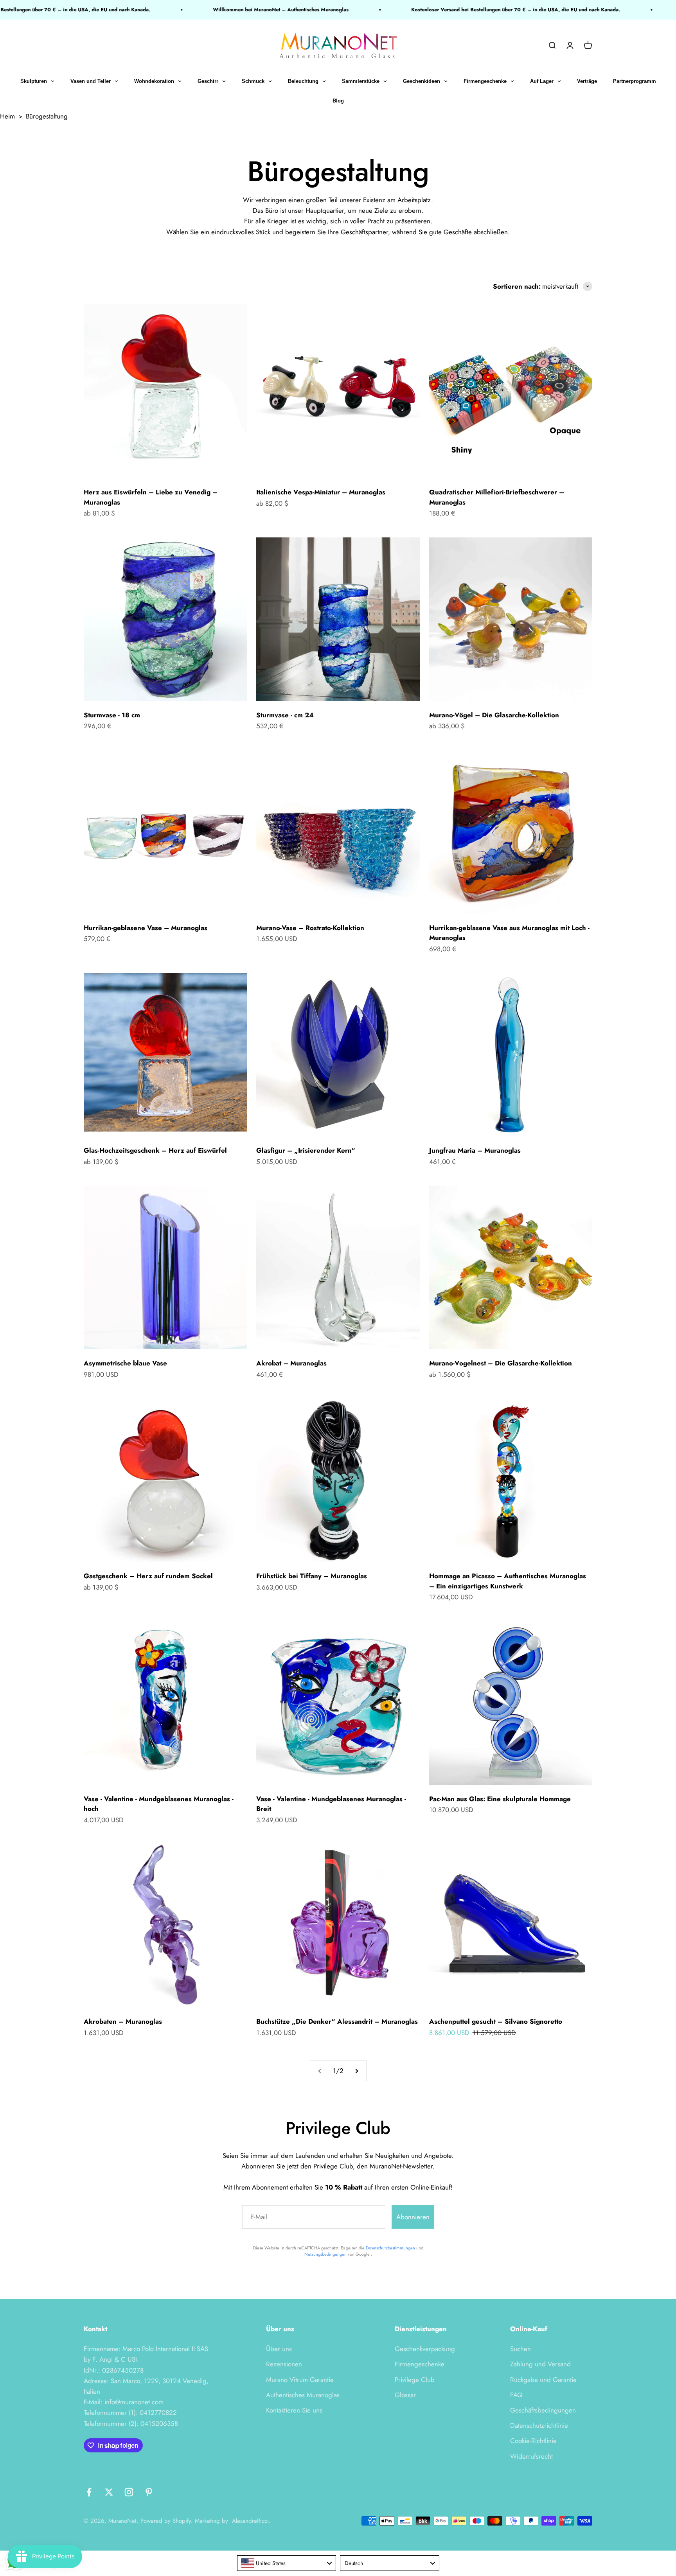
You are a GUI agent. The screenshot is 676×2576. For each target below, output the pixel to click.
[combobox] (287, 2563)
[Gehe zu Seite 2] (356, 2071)
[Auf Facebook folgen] (89, 2492)
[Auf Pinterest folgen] (149, 2492)
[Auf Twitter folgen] (109, 2492)
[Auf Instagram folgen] (129, 2492)
